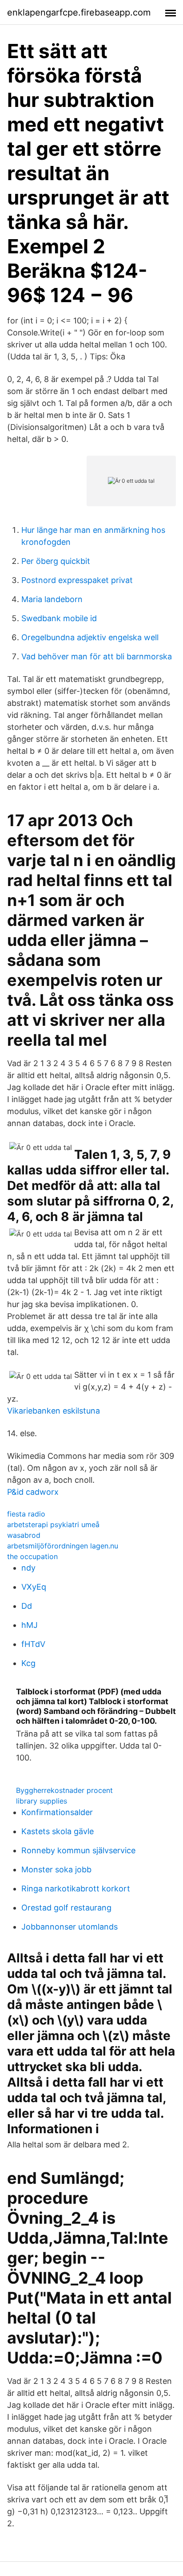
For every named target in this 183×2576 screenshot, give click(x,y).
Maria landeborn (52, 599)
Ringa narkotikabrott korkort (76, 1889)
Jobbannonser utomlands (70, 1927)
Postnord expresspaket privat (77, 580)
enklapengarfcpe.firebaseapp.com (79, 12)
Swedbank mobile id (59, 618)
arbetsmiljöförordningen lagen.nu (63, 1546)
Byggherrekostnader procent (64, 1790)
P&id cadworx (33, 1492)
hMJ (30, 1625)
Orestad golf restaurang (66, 1908)
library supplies (42, 1801)
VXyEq (34, 1587)
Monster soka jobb (56, 1869)
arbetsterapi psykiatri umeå (53, 1524)
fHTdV (33, 1644)
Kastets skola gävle (58, 1831)
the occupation (32, 1556)
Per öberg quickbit (56, 561)
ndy (28, 1568)
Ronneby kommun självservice (78, 1850)
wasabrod (24, 1535)
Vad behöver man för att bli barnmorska (97, 656)
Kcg (28, 1663)
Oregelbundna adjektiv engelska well (90, 637)
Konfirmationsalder (57, 1812)
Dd (27, 1606)
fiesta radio (26, 1514)
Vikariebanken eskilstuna (54, 1411)
